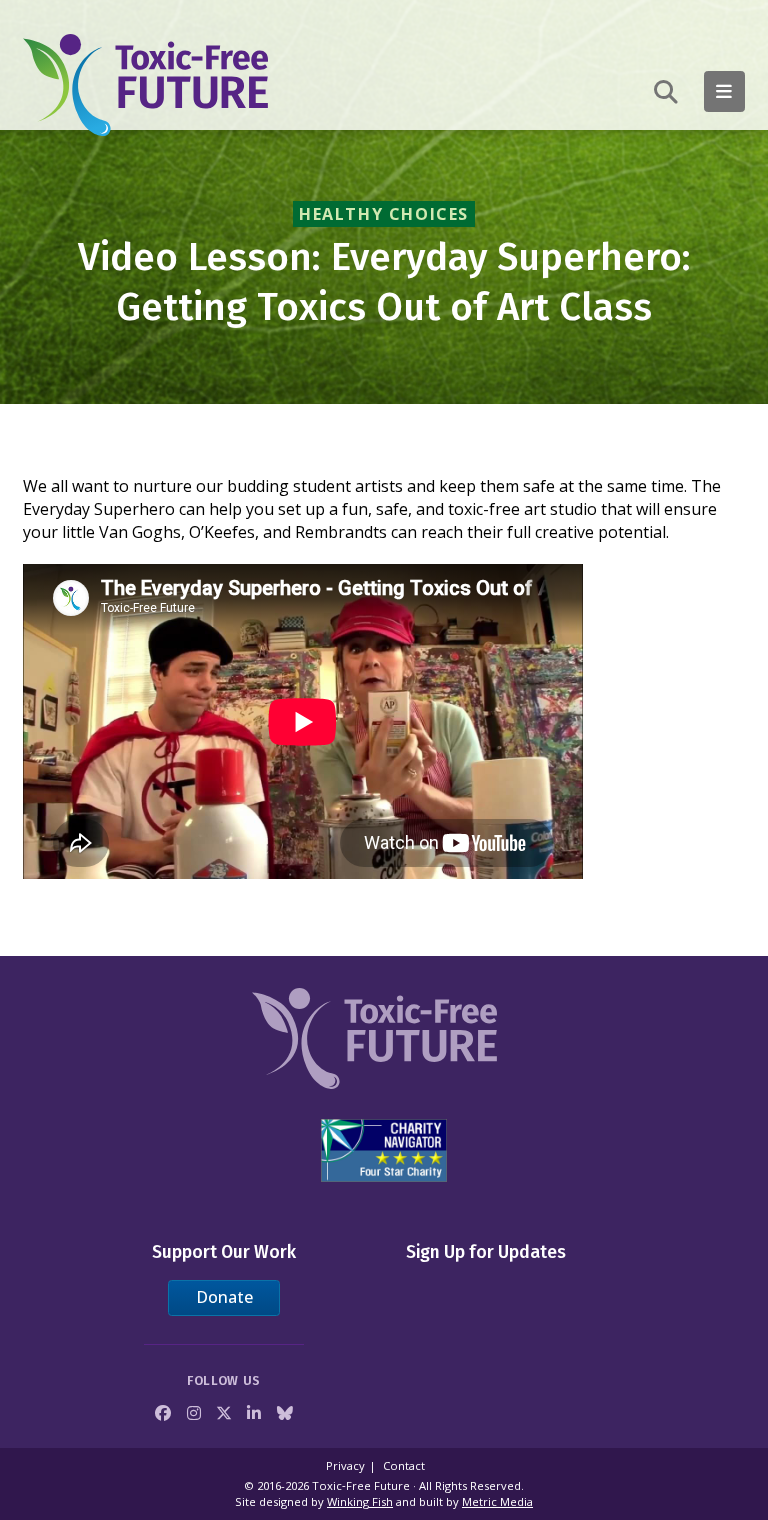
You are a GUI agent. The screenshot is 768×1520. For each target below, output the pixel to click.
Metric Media (497, 1501)
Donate (224, 1297)
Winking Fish (360, 1501)
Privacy (345, 1465)
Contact (404, 1465)
